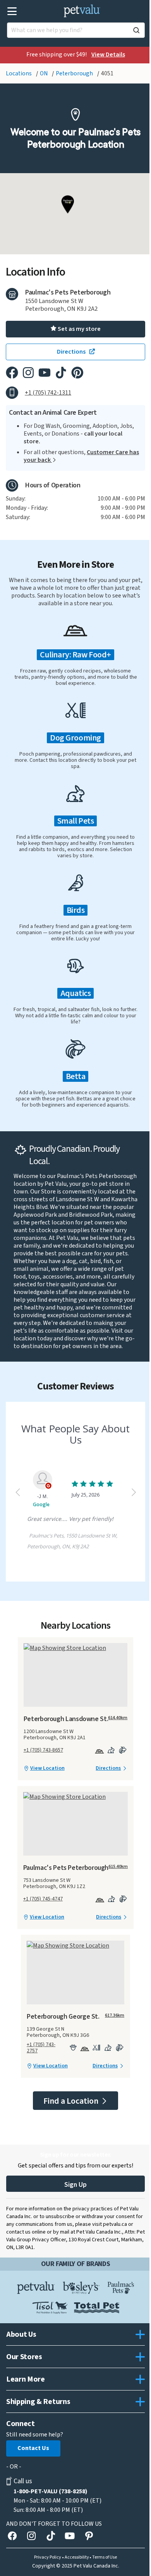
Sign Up (75, 2185)
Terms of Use (105, 2557)
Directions (108, 1768)
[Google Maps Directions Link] (76, 1648)
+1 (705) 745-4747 (43, 1899)
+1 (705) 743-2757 (41, 2048)
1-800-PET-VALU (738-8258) (51, 2491)
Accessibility (77, 2557)
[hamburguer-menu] (12, 11)
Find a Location (72, 2101)
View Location (47, 1768)
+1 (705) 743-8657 (43, 1750)
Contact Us (33, 2448)
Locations (19, 73)
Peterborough (75, 73)
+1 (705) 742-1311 (48, 393)
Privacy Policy (48, 2557)
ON (44, 73)
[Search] (136, 30)
